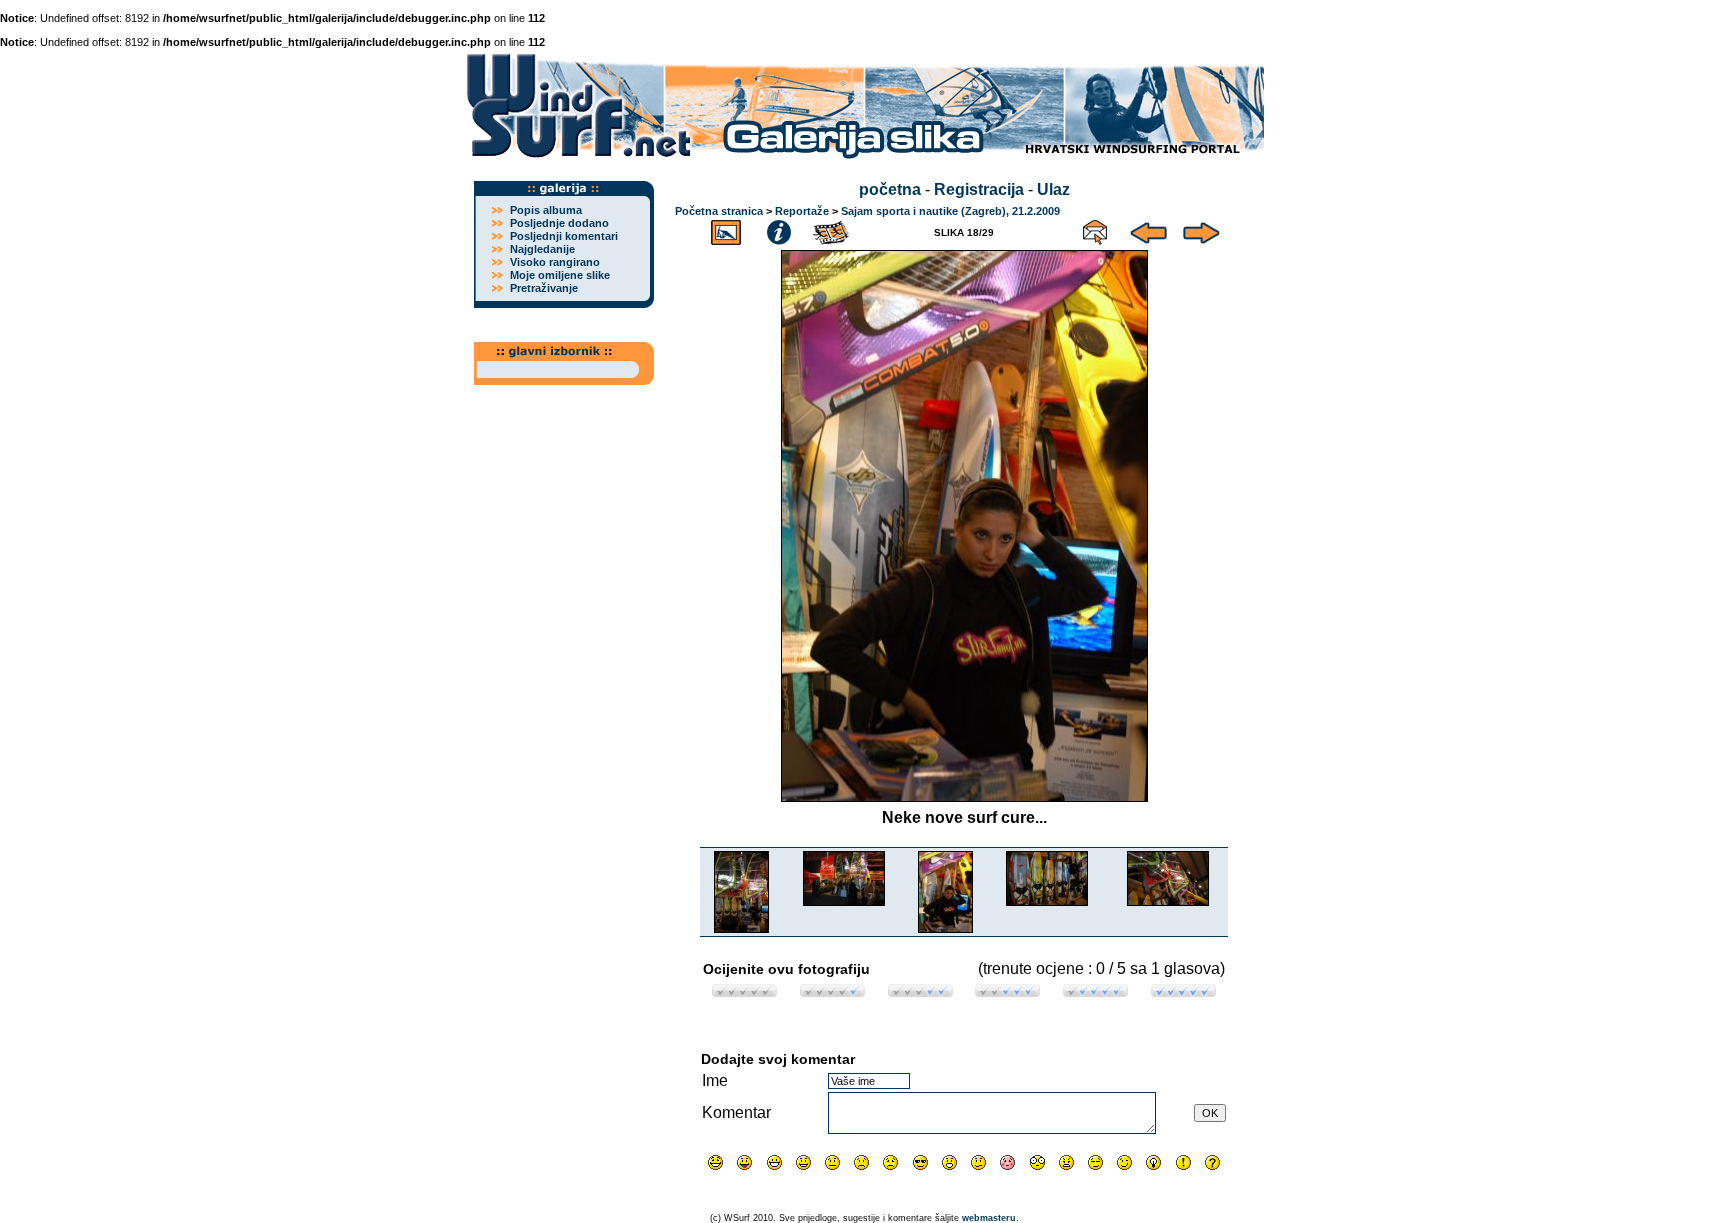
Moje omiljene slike (560, 275)
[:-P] (744, 1162)
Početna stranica (719, 211)
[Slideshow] (832, 229)
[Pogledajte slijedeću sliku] (1201, 229)
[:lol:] (715, 1162)
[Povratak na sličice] (726, 229)
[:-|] (832, 1162)
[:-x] (1066, 1162)
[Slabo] (832, 991)
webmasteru (989, 1218)
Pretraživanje (544, 288)
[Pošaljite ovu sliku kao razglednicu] (1095, 229)
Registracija (979, 189)
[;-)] (1124, 1162)
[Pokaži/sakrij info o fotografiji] (779, 229)
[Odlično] (1095, 991)
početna (890, 189)
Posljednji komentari (564, 236)
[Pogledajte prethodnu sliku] (1148, 229)
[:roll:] (1095, 1162)
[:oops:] (1007, 1162)
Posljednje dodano (559, 223)
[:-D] (774, 1162)
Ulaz (1053, 189)
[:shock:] (1037, 1162)
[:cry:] (890, 1162)
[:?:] (1212, 1162)
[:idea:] (1153, 1162)
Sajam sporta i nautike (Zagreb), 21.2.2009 (950, 211)
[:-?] (978, 1162)
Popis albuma (546, 210)
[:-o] (949, 1162)
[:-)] (803, 1162)
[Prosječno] (920, 991)
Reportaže (802, 211)
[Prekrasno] (1183, 991)
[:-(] (861, 1162)
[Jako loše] (744, 991)
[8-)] (920, 1162)
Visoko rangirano (555, 262)
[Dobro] (1007, 991)
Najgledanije (542, 249)
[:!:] (1183, 1162)
